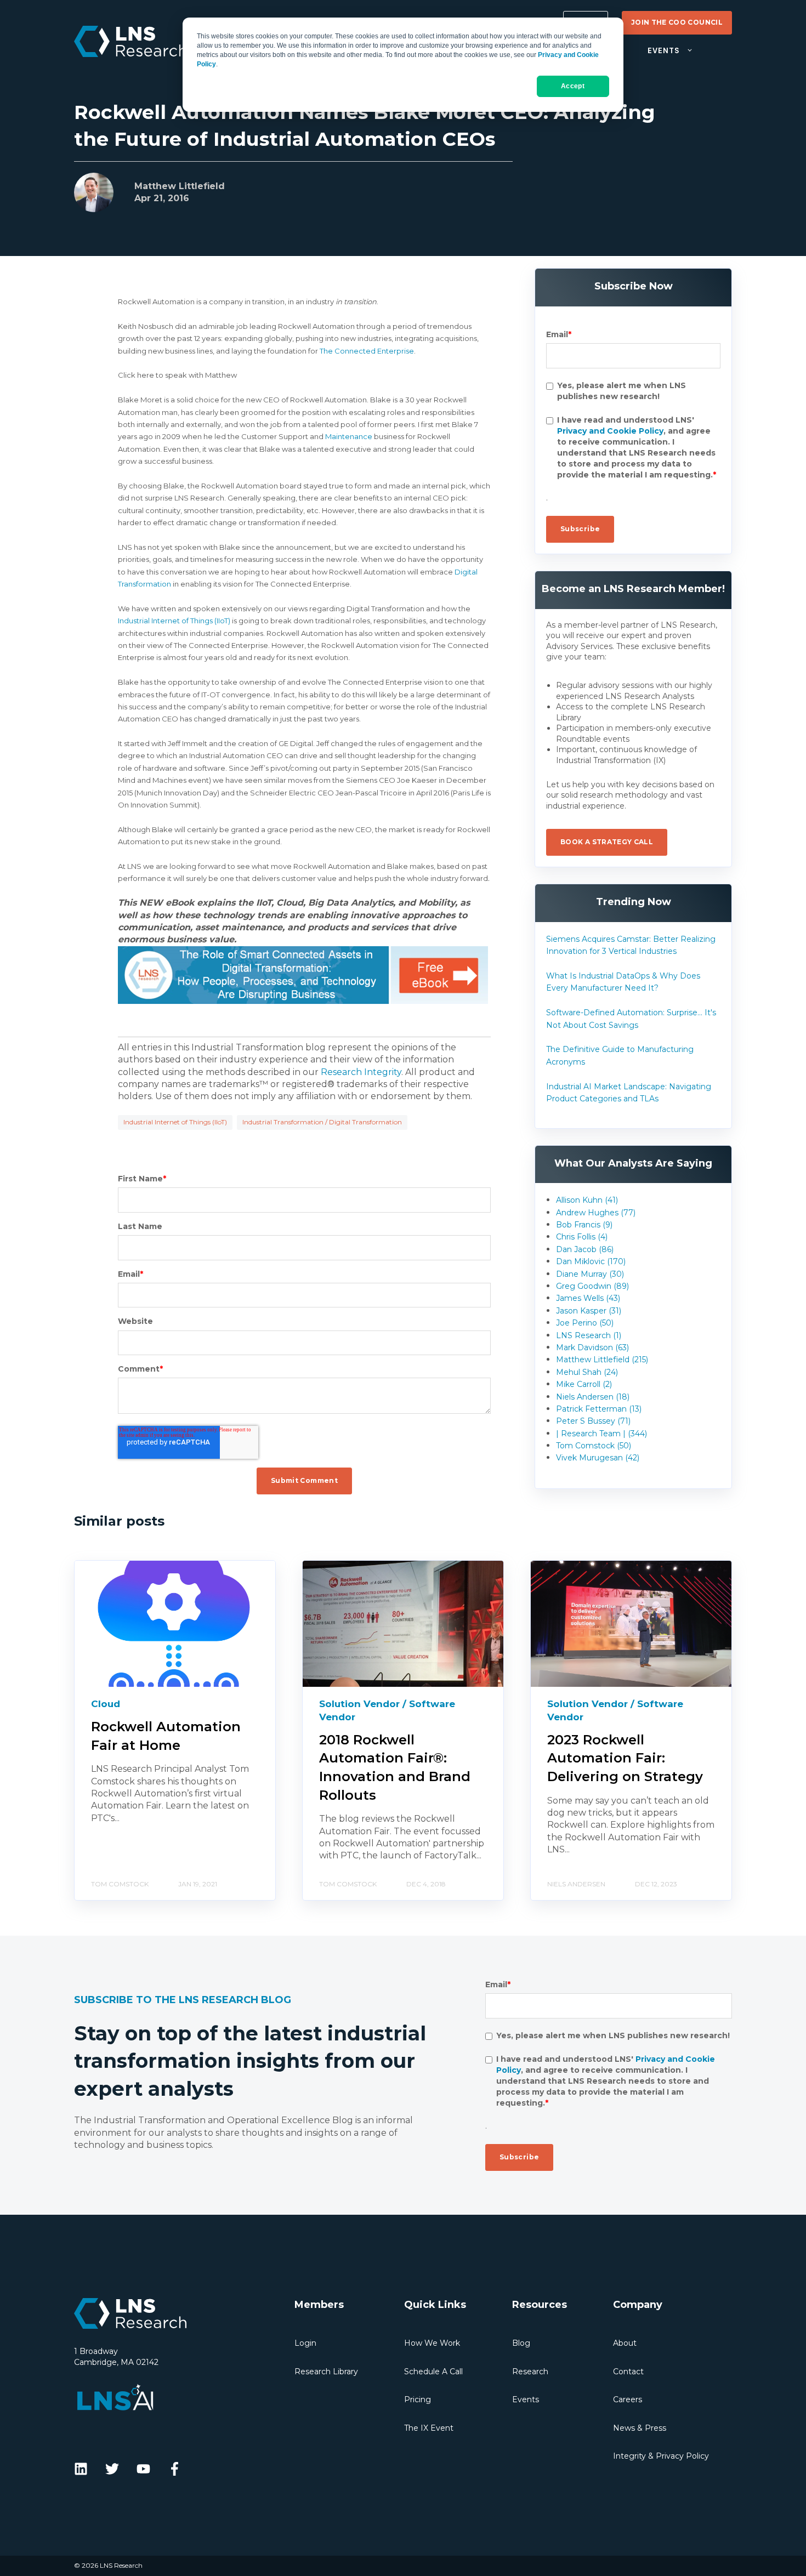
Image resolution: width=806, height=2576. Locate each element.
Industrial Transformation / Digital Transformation (322, 1122)
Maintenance (349, 436)
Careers (628, 2399)
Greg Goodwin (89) (592, 1286)
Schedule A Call (433, 2372)
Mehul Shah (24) (587, 1372)
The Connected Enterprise (367, 351)
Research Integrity (361, 1072)
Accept (573, 86)
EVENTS (663, 51)
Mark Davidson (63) (592, 1347)
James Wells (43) (588, 1298)
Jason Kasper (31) (589, 1311)
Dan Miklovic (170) (591, 1261)
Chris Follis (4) (582, 1237)
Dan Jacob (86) (585, 1249)
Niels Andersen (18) (593, 1397)
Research (530, 2372)
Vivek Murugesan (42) (598, 1458)
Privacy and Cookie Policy (610, 431)
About (625, 2343)
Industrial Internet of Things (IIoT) (174, 621)
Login (305, 2343)
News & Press (640, 2428)
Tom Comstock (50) (594, 1446)
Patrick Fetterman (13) (599, 1409)
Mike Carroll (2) (584, 1384)
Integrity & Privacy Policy (661, 2456)
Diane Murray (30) (590, 1274)
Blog (521, 2343)
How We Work (432, 2343)
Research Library (326, 2372)
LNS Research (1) (589, 1335)
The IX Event (429, 2428)
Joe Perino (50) (585, 1323)
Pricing (418, 2399)
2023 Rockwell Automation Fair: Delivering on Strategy (625, 1758)
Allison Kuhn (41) (587, 1200)
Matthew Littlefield (180, 186)
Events (526, 2399)
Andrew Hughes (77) (596, 1213)
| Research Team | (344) (601, 1434)
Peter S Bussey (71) (593, 1421)
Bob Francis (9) (584, 1225)
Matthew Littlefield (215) (602, 1360)
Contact (628, 2372)
